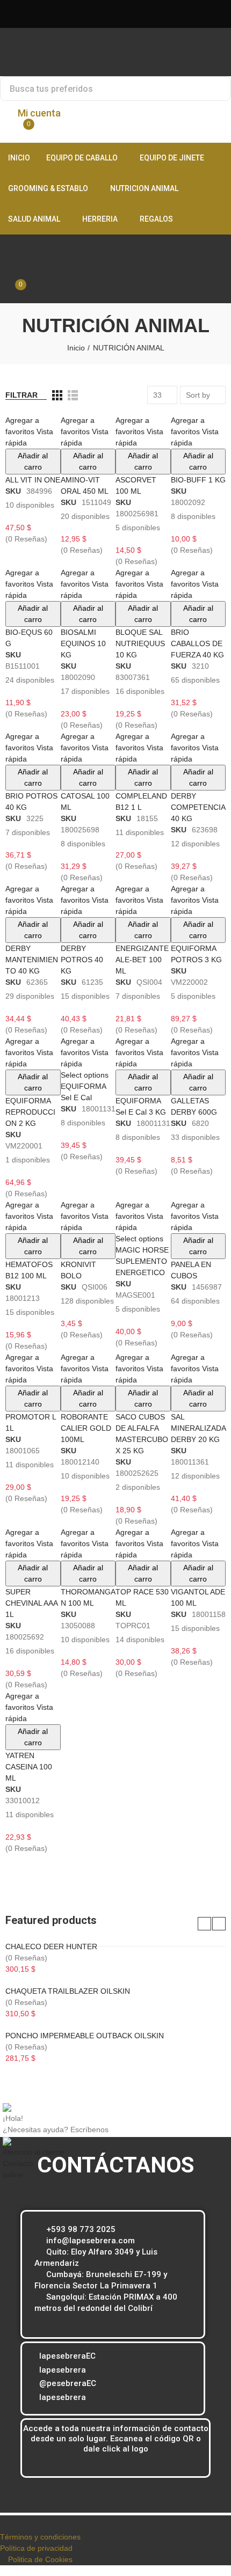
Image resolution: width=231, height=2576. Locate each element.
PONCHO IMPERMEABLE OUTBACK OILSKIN (85, 2036)
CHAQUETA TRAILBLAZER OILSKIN (68, 1991)
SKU (13, 491)
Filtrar (21, 395)
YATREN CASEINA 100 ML (29, 1767)
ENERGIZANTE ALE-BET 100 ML (142, 960)
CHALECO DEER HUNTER (51, 1946)
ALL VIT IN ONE (33, 480)
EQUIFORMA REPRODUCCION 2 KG (30, 1112)
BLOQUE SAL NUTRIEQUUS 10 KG (140, 643)
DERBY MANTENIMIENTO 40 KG (32, 960)
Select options (85, 1075)
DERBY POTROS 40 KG (82, 960)
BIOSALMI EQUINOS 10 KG (83, 643)
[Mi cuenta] (13, 275)
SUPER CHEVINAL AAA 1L (31, 1603)
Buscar (219, 89)
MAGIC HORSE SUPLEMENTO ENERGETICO (142, 1261)
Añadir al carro (33, 461)
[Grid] (57, 395)
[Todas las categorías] (8, 245)
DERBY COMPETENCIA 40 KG (198, 807)
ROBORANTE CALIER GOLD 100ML (86, 1428)
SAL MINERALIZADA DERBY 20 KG (198, 1428)
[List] (73, 395)
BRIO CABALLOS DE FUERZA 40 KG (197, 643)
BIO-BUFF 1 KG (198, 480)
